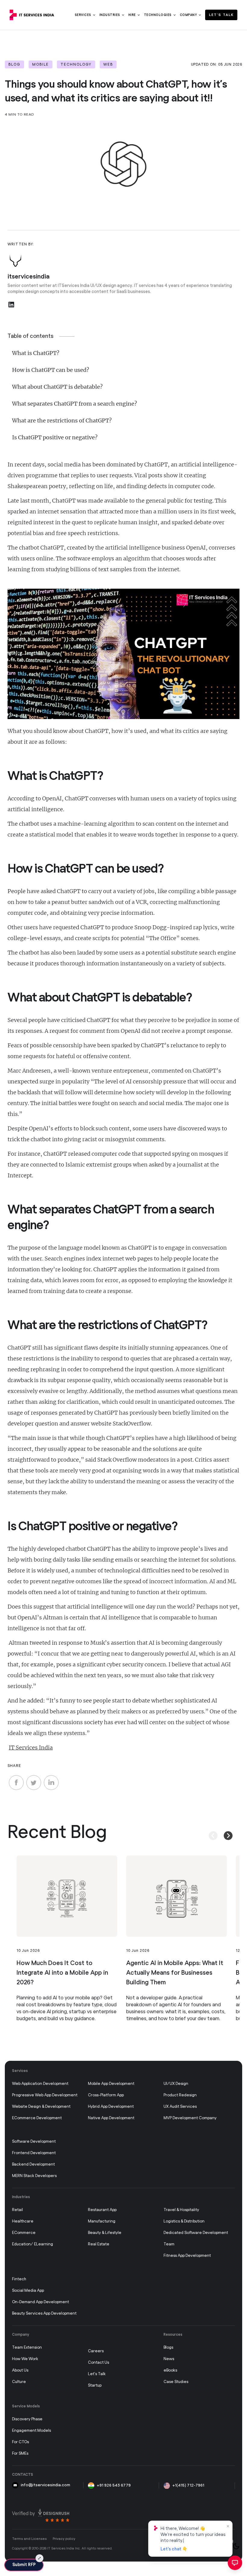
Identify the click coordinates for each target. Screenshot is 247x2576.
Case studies (176, 2382)
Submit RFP (24, 2565)
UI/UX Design (176, 2084)
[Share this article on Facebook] (16, 1783)
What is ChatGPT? (36, 353)
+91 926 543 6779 (114, 2486)
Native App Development (111, 2118)
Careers (96, 2351)
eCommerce (24, 2233)
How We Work (25, 2359)
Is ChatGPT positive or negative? (55, 437)
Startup (95, 2386)
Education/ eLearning (33, 2244)
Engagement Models (31, 2431)
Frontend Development (34, 2153)
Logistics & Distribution (184, 2221)
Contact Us (98, 2363)
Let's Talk (97, 2374)
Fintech (19, 2279)
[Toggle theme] (236, 2546)
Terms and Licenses (29, 2539)
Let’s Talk (221, 15)
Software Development (34, 2142)
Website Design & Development (41, 2107)
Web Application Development (40, 2084)
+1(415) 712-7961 (188, 2486)
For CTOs (20, 2442)
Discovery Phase (27, 2419)
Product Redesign (180, 2095)
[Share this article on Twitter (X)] (34, 1783)
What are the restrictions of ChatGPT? (62, 421)
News (169, 2359)
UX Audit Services (180, 2107)
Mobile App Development (111, 2084)
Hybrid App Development (111, 2107)
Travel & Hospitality (181, 2210)
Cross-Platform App (106, 2095)
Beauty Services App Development (44, 2314)
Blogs (168, 2348)
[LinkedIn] (11, 305)
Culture (19, 2382)
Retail (17, 2210)
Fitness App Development (187, 2256)
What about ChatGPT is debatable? (57, 387)
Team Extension (27, 2348)
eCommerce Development (37, 2118)
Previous (208, 1829)
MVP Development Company (190, 2118)
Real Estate (99, 2244)
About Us (20, 2370)
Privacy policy (64, 2539)
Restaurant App (102, 2210)
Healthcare (23, 2221)
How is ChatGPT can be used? (51, 370)
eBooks (170, 2370)
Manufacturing (102, 2221)
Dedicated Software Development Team (196, 2239)
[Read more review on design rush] (41, 2515)
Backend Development (33, 2165)
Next (223, 1829)
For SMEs (20, 2454)
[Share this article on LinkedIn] (51, 1783)
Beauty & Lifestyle (105, 2233)
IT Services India (31, 1747)
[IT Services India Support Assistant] (235, 2563)
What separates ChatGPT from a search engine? (75, 404)
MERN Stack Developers (34, 2176)
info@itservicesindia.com (45, 2485)
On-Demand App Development (41, 2302)
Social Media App (28, 2291)
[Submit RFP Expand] (39, 2558)
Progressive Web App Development (45, 2095)
